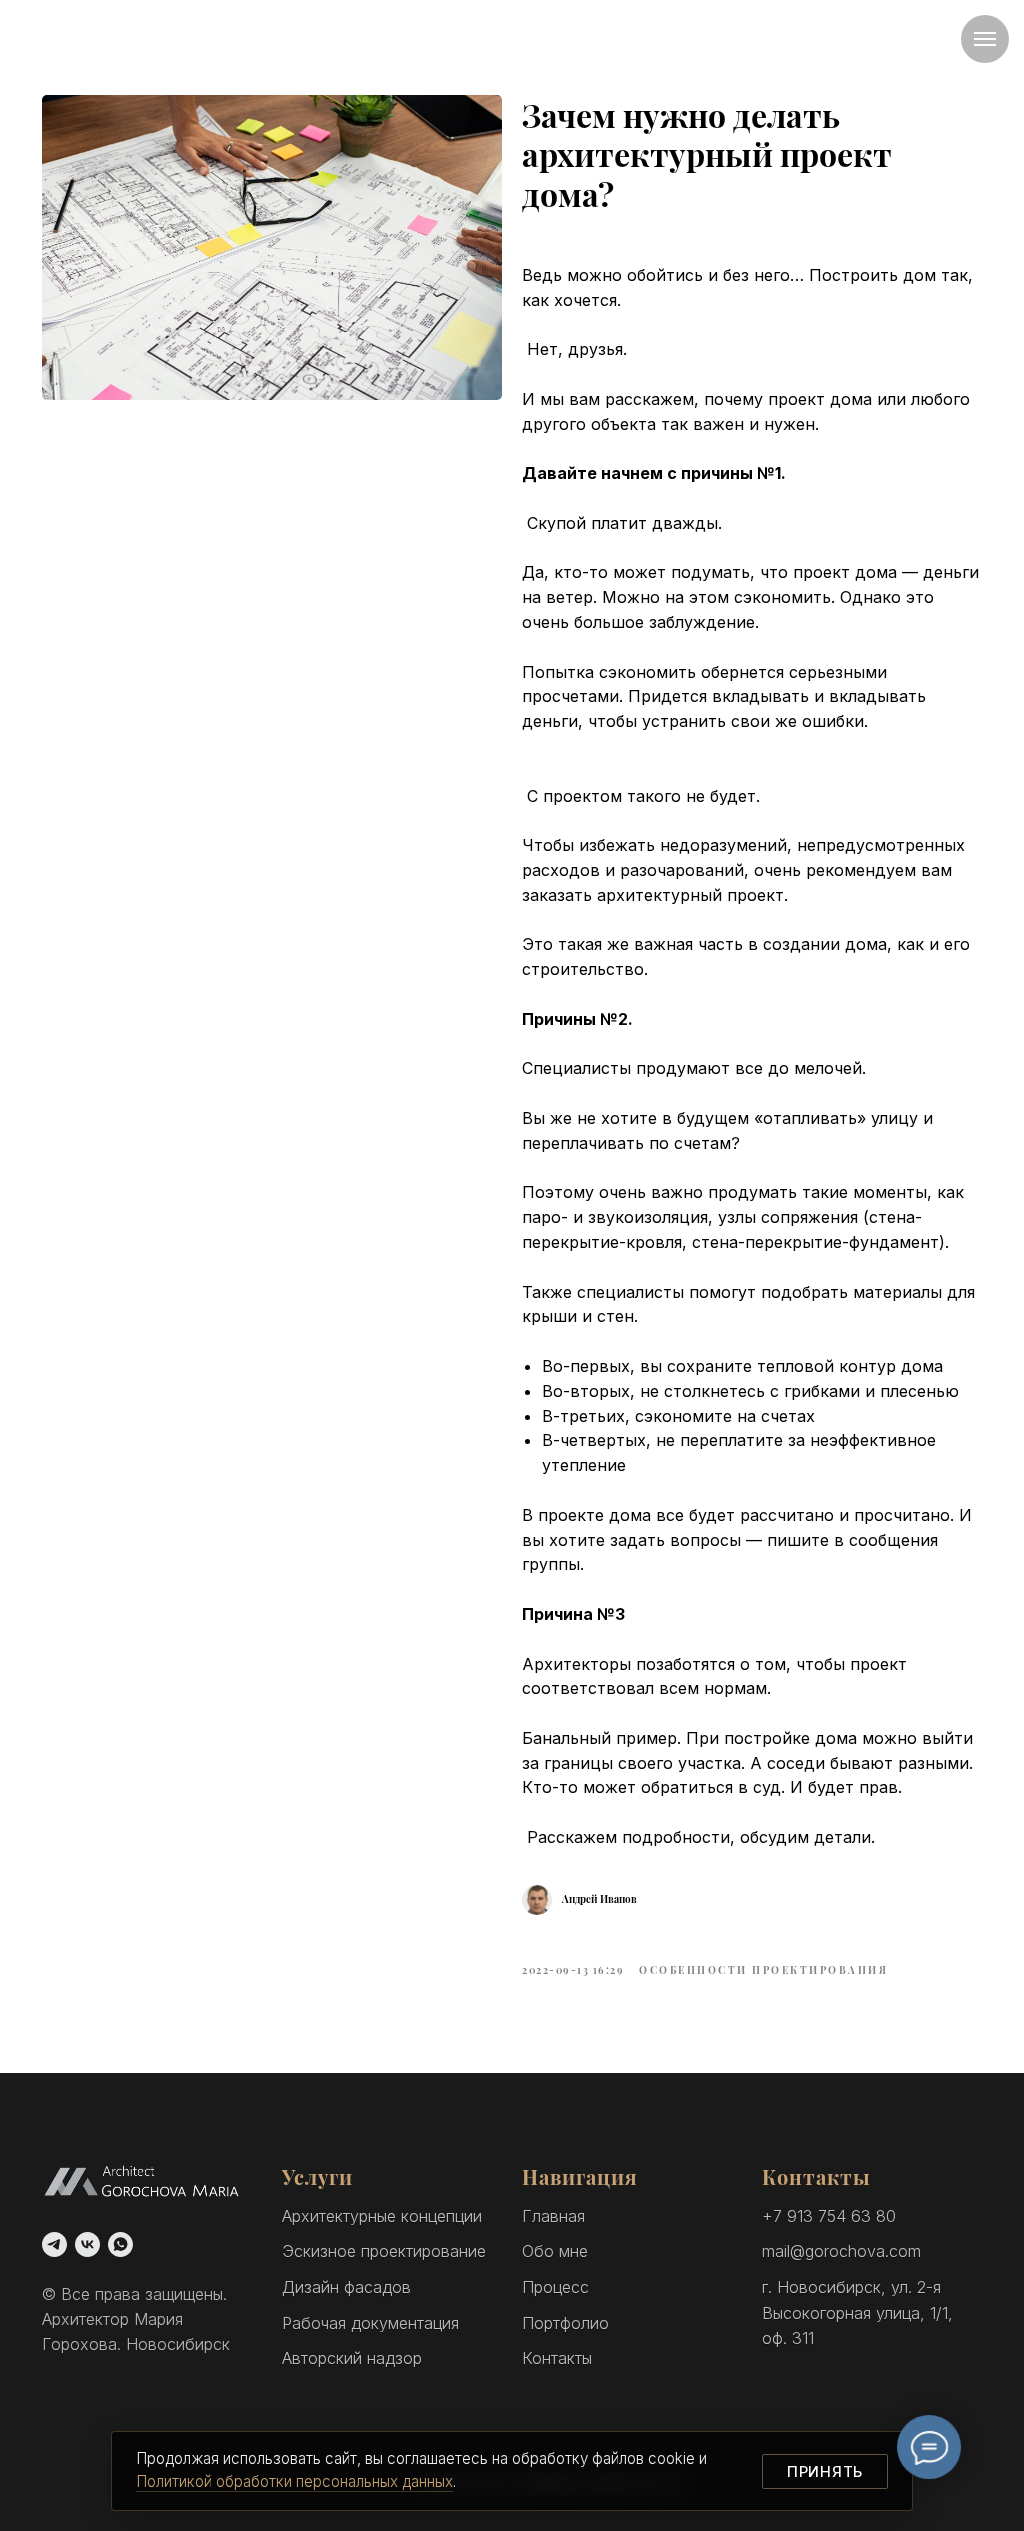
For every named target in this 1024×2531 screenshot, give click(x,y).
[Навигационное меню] (985, 39)
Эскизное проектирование (384, 2251)
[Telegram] (54, 2244)
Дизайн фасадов (346, 2287)
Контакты (557, 2358)
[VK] (87, 2244)
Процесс (555, 2287)
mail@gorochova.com (841, 2251)
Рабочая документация (370, 2323)
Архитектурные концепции (382, 2216)
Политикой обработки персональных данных (294, 2481)
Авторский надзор (352, 2358)
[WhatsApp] (120, 2244)
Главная (553, 2216)
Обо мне (555, 2251)
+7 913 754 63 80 (829, 2216)
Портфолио (565, 2323)
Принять (825, 2471)
